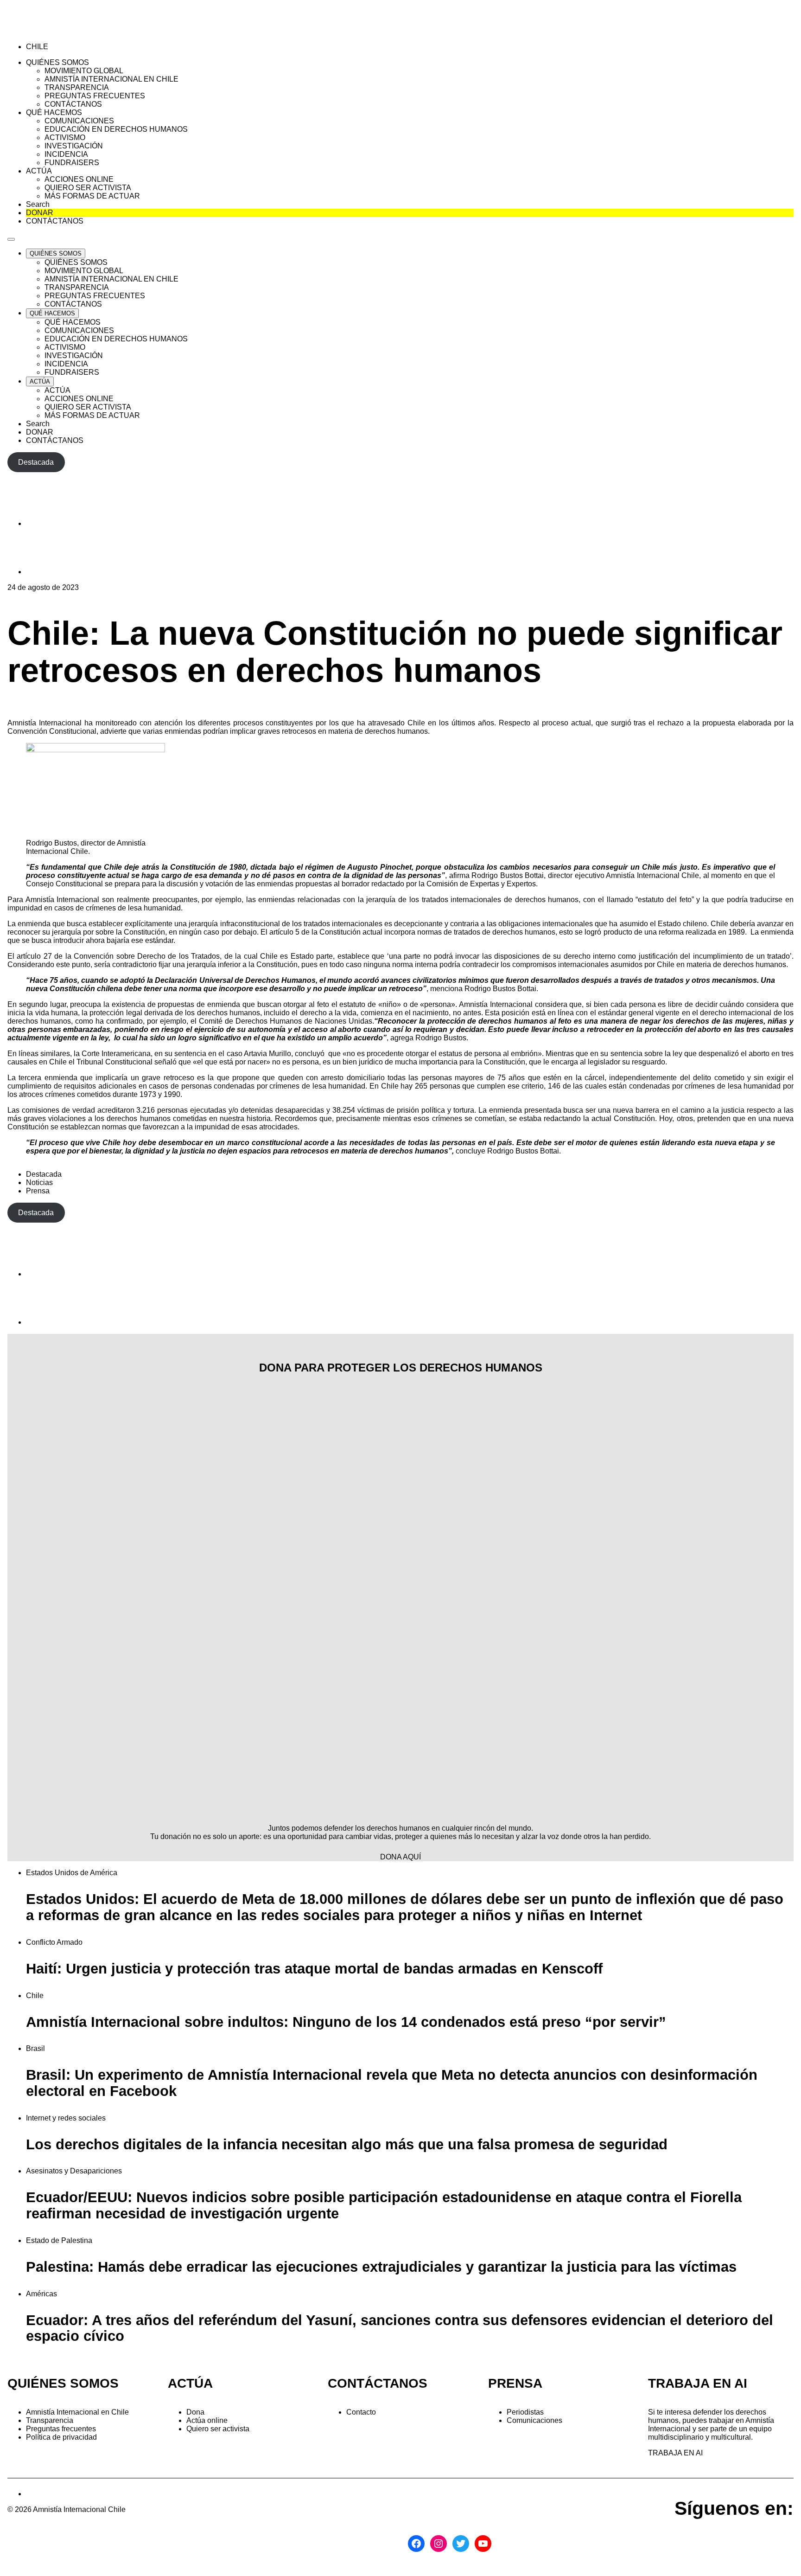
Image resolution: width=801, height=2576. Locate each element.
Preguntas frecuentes (61, 2429)
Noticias (39, 1182)
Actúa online (207, 2420)
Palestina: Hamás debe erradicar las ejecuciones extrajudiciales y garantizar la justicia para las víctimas (381, 2267)
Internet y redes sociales (66, 2118)
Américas (41, 2294)
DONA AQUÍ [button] (400, 1857)
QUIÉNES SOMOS (63, 2383)
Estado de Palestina (59, 2240)
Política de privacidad (61, 2437)
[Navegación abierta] (11, 239)
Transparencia (50, 2420)
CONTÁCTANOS (378, 2383)
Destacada (44, 1174)
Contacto (361, 2412)
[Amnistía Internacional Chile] (61, 31)
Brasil (35, 2048)
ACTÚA (190, 2383)
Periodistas (525, 2412)
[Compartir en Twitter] (49, 572)
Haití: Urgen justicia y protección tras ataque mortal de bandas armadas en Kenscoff (314, 1969)
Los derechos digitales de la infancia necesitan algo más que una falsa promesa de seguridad (347, 2144)
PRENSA (515, 2383)
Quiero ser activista (218, 2429)
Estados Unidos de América (72, 1873)
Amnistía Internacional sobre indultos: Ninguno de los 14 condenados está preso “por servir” (346, 2022)
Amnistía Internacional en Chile (77, 2412)
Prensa (38, 1191)
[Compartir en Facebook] (49, 523)
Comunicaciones (534, 2420)
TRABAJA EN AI (675, 2453)
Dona (195, 2412)
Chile (35, 1996)
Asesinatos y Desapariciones (74, 2171)
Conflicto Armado (54, 1942)
